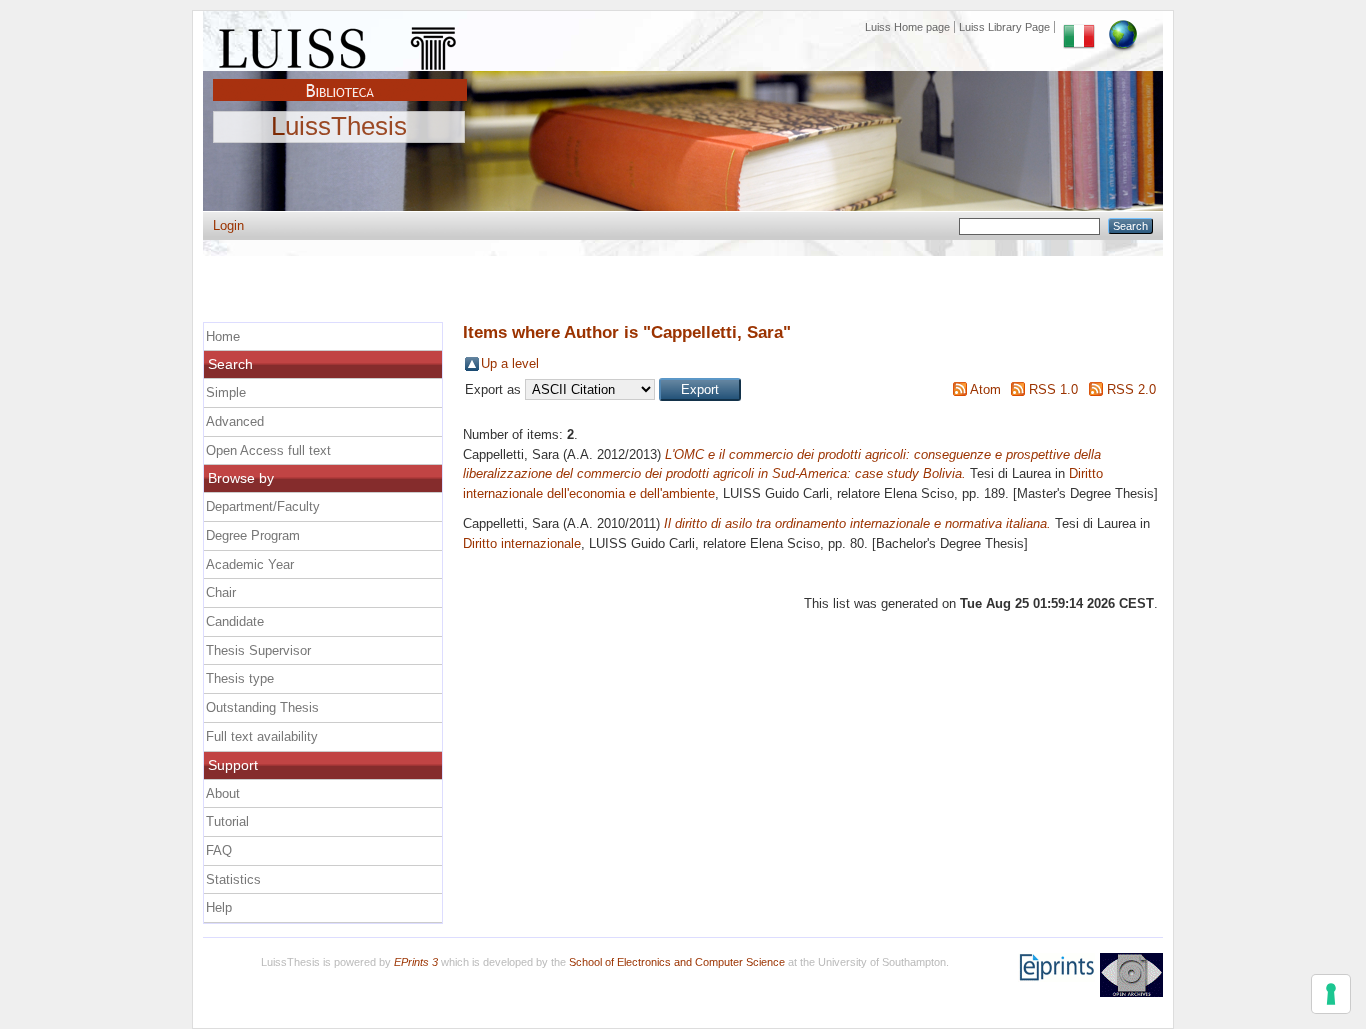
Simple (226, 392)
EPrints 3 (416, 962)
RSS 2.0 (1131, 389)
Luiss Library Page (1004, 27)
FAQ (219, 850)
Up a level (510, 363)
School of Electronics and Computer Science (677, 962)
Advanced (235, 421)
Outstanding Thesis (262, 707)
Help (219, 907)
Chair (221, 592)
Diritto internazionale (522, 543)
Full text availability (262, 736)
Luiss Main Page (340, 44)
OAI (1131, 975)
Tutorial (227, 821)
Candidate (235, 621)
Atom (985, 389)
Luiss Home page (907, 27)
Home (223, 336)
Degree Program (253, 535)
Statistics (233, 879)
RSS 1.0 (1053, 389)
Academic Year (250, 564)
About (223, 793)
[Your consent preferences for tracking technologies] (1331, 994)
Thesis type (240, 678)
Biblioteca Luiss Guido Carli (340, 79)
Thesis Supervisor (258, 650)
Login (228, 225)
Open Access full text (268, 450)
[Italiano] (1079, 27)
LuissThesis (339, 127)
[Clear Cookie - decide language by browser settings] (1123, 27)
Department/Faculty (263, 506)
